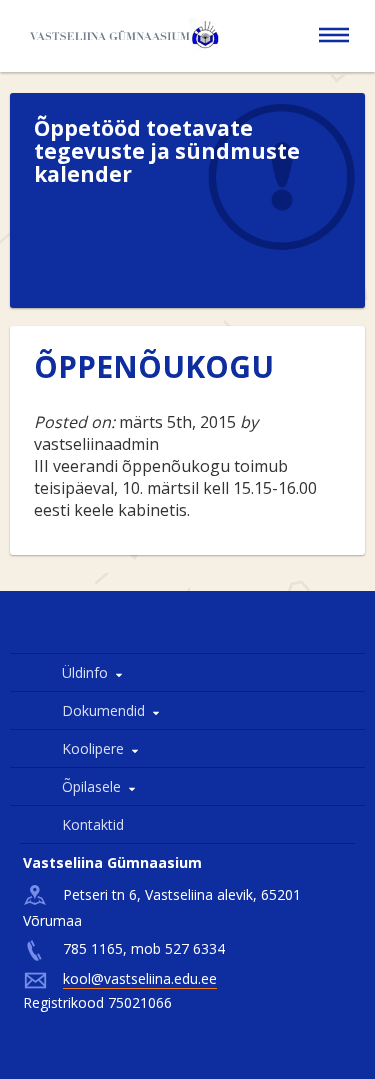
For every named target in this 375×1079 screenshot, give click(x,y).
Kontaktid (93, 824)
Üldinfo (85, 672)
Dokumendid (103, 710)
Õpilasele (91, 786)
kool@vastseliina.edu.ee (140, 978)
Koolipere (93, 748)
